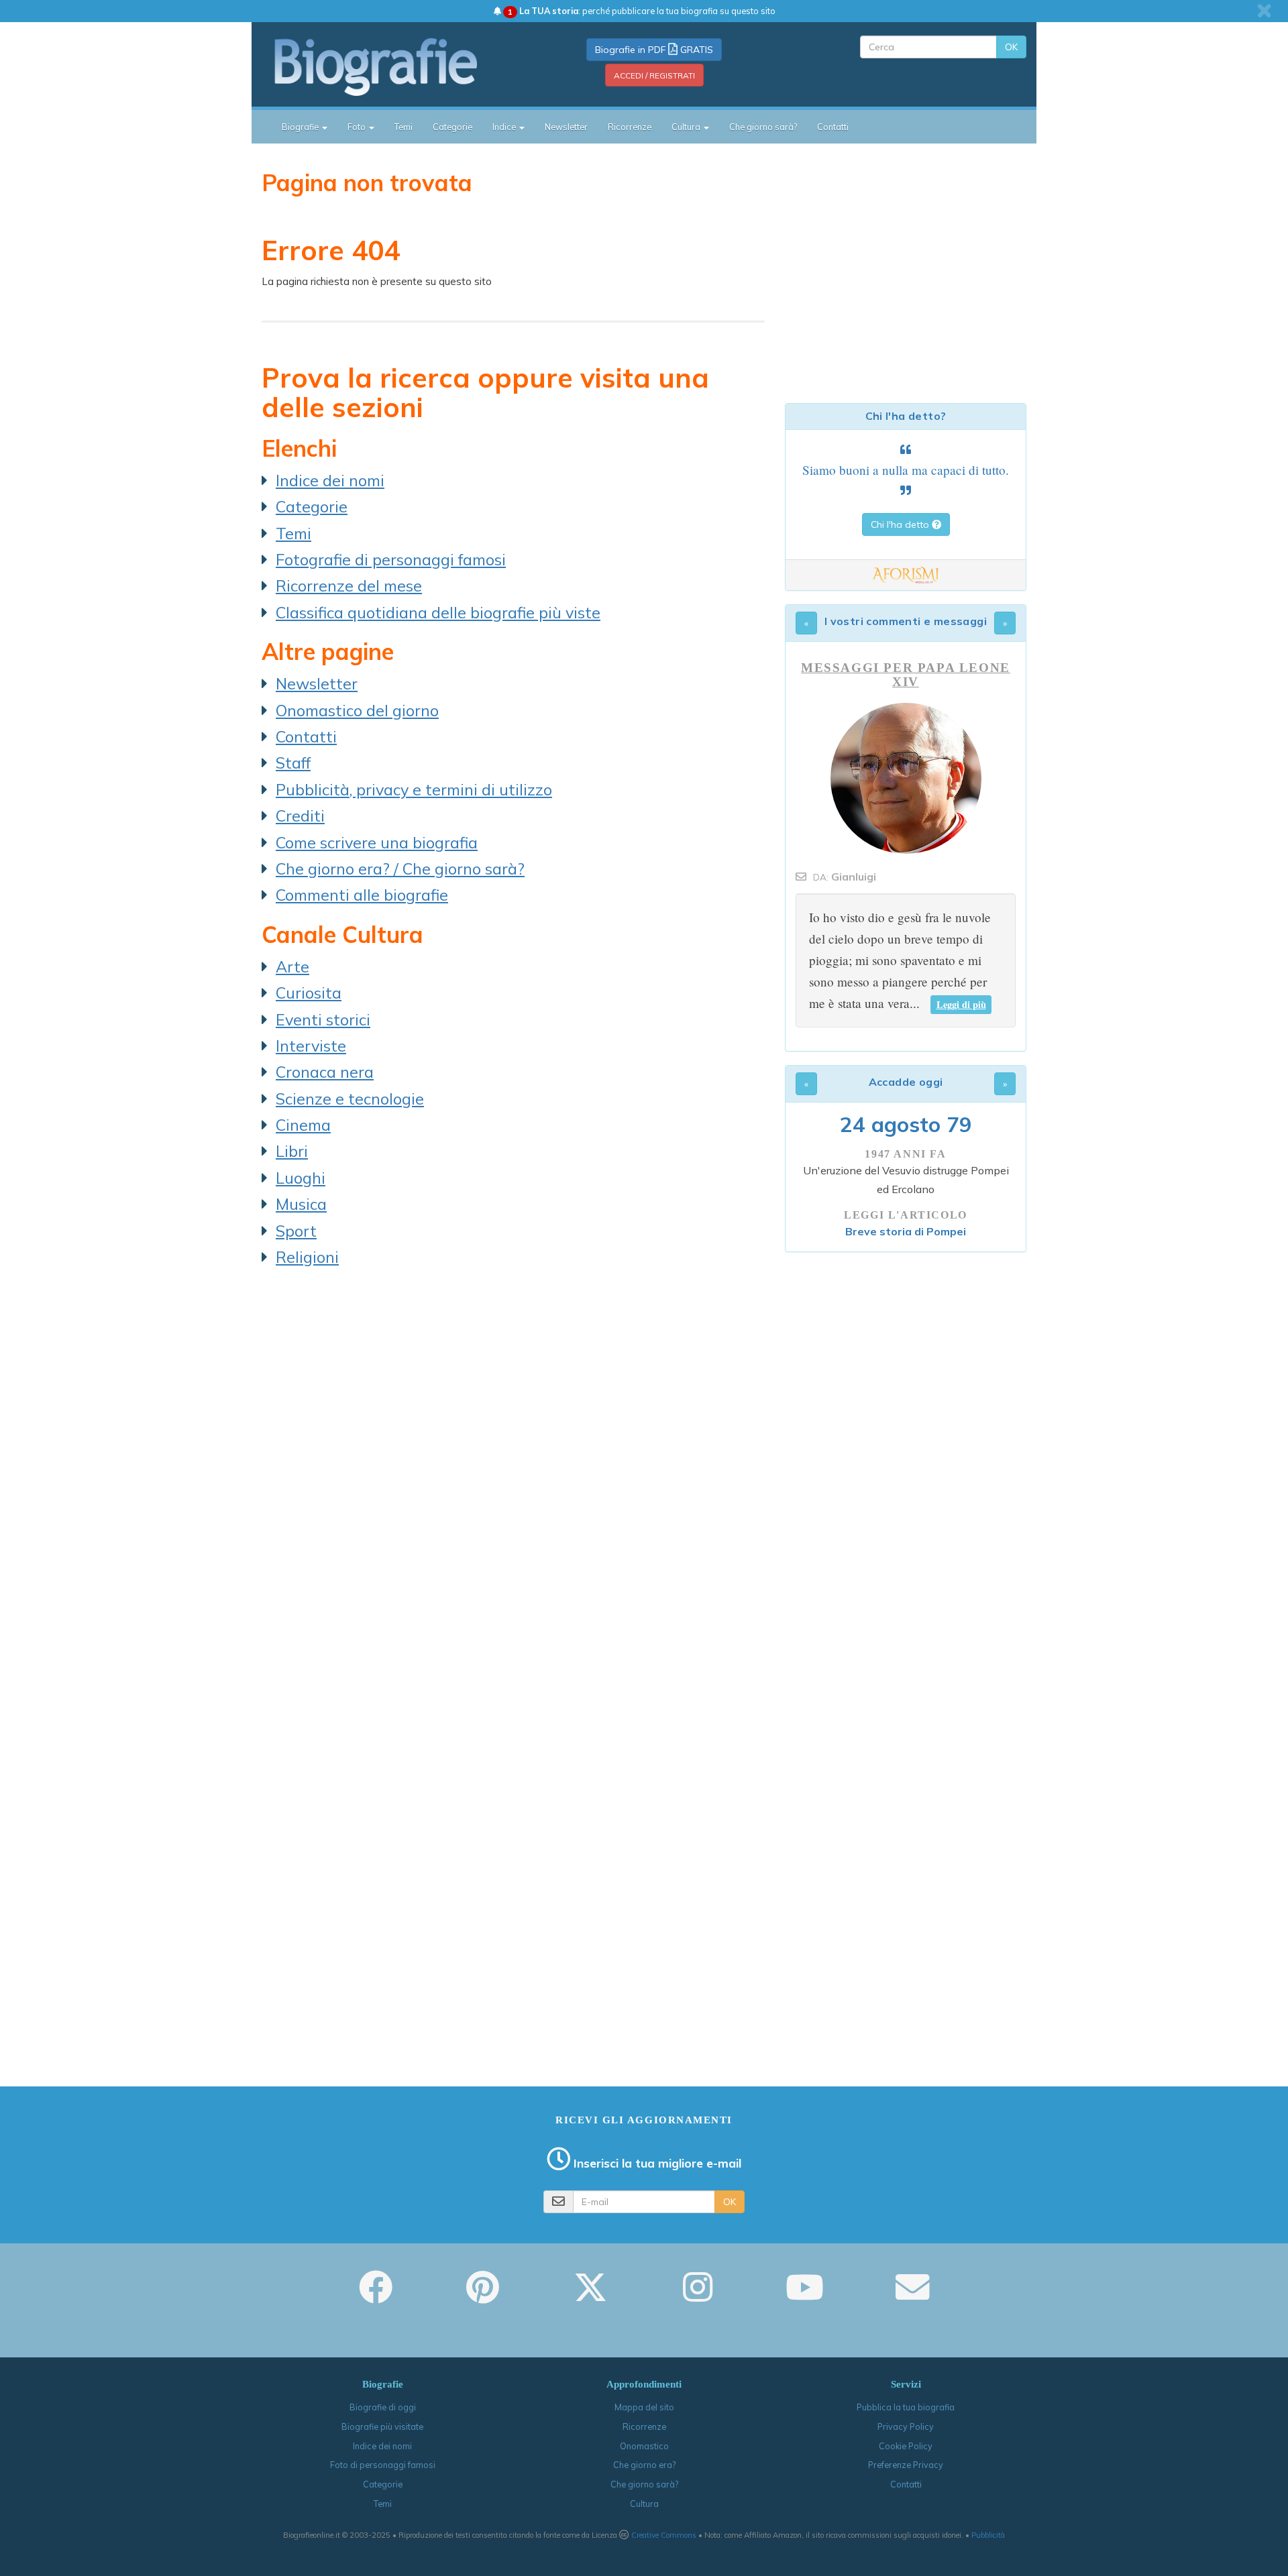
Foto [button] (358, 127)
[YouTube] (805, 2296)
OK (1011, 47)
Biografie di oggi (383, 2407)
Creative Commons (664, 2535)
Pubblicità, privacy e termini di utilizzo (414, 789)
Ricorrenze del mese (349, 585)
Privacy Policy (906, 2426)
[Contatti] (912, 2296)
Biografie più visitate (382, 2426)
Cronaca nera (325, 1072)
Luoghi (301, 1178)
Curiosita (309, 993)
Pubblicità (988, 2535)
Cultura (644, 2504)
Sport (296, 1231)
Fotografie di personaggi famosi (391, 559)
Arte (292, 966)
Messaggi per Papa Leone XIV (906, 675)
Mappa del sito (644, 2407)
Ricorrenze (630, 127)
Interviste (311, 1046)
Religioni (307, 1257)
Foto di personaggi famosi (383, 2465)
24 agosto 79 (906, 1124)
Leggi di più (961, 1004)
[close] (1264, 11)
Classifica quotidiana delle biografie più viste (438, 612)
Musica (301, 1204)
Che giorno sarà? (763, 127)
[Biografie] (392, 66)
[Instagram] (698, 2296)
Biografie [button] (301, 127)
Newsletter (566, 127)
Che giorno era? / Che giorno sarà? (400, 869)
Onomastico (644, 2446)
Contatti (833, 127)
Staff (293, 763)
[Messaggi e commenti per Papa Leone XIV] (906, 778)
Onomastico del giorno (357, 710)
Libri (292, 1151)
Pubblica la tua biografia (906, 2407)
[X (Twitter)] (590, 2296)
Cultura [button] (687, 127)
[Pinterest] (483, 2296)
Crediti (300, 816)
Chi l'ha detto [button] (901, 524)
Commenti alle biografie (362, 895)
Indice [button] (505, 127)
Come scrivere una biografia (377, 842)
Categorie (452, 127)
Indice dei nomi (330, 480)
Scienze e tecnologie (350, 1099)
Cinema (303, 1125)
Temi (404, 127)
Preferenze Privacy (906, 2465)
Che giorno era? (644, 2465)
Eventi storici (323, 1019)
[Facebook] (376, 2296)
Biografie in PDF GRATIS (654, 50)
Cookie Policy (906, 2446)
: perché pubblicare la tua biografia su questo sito (642, 11)
